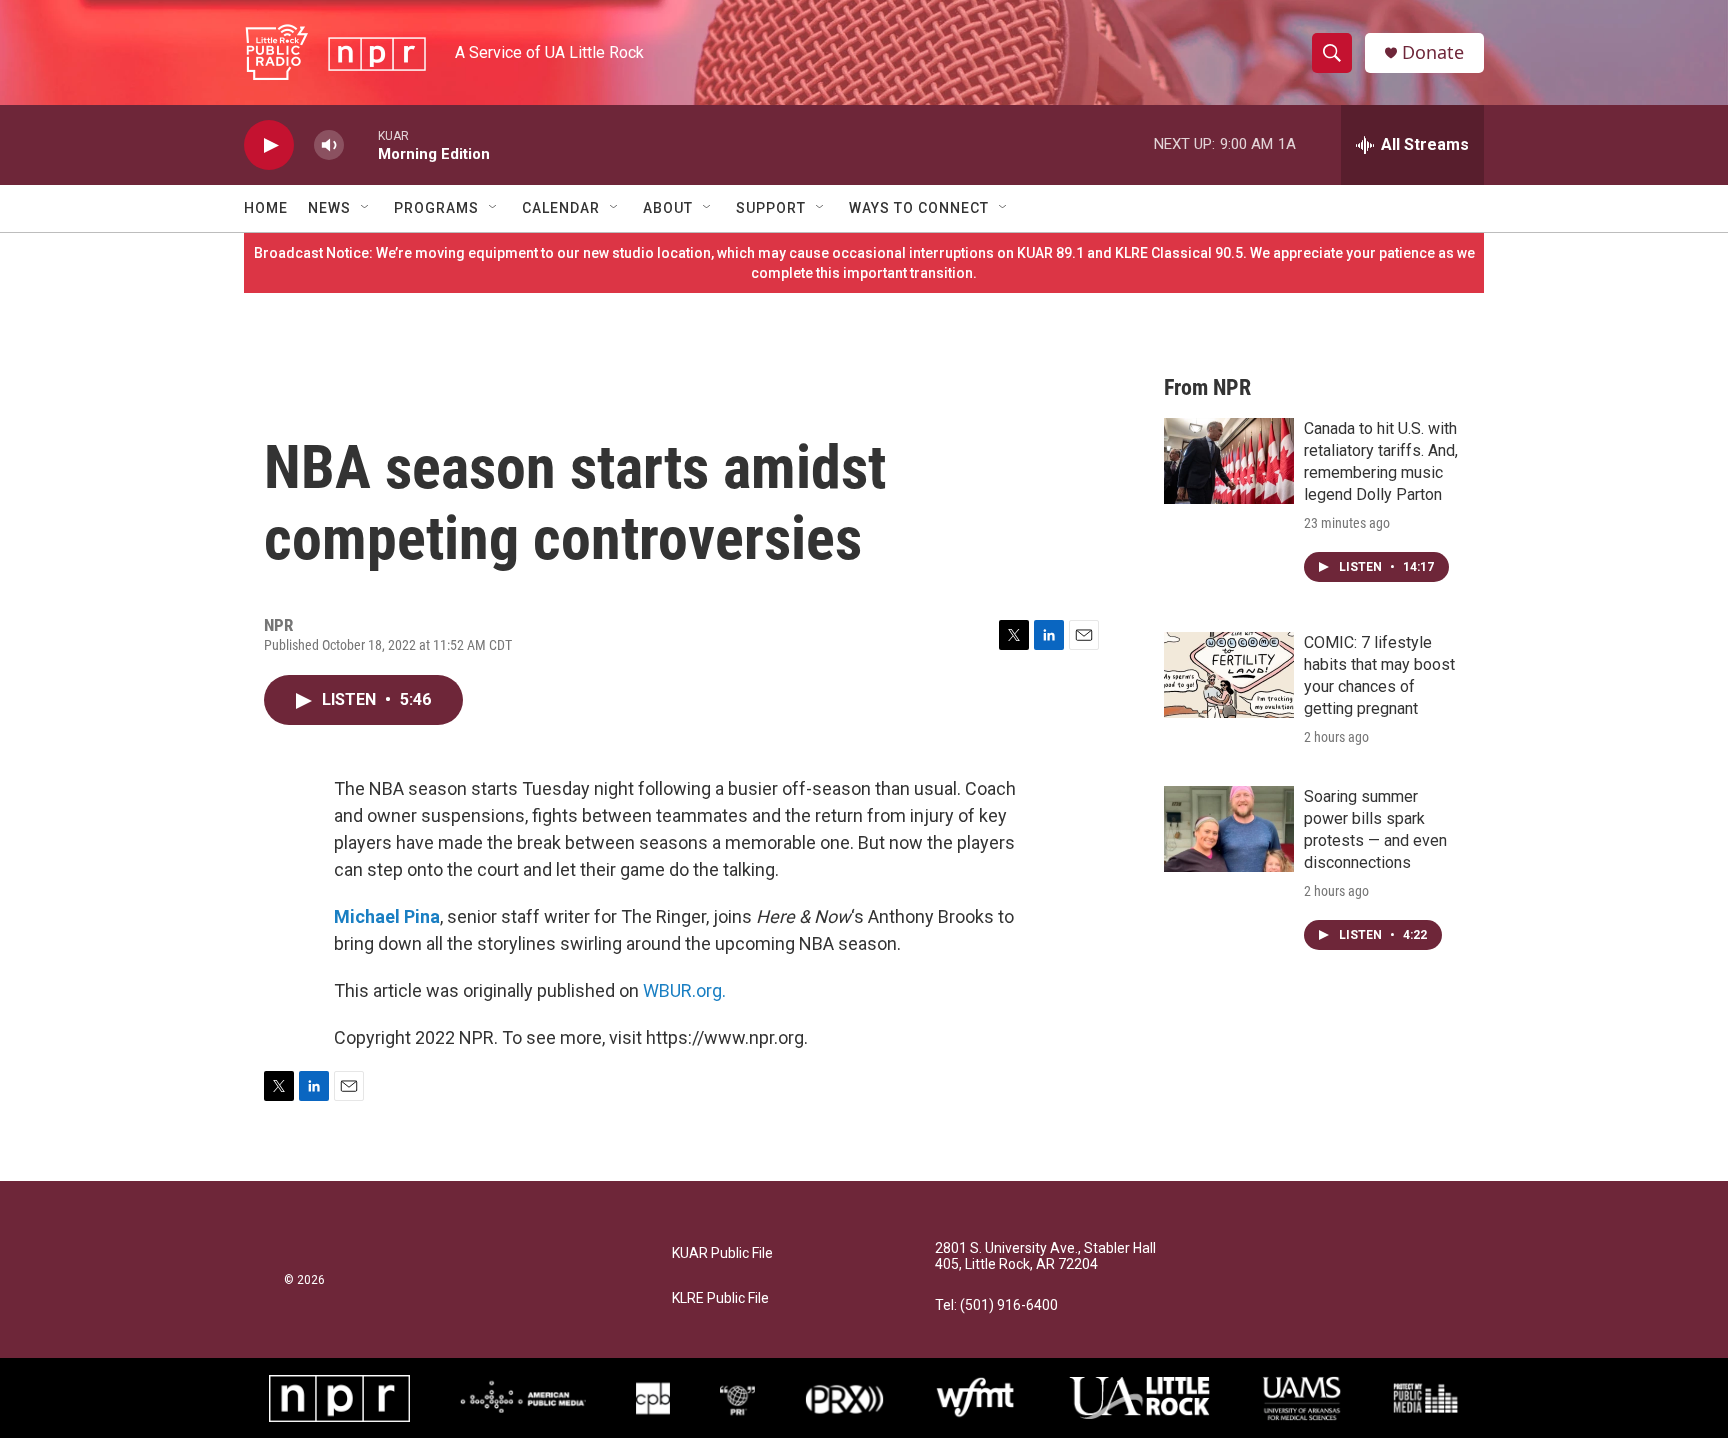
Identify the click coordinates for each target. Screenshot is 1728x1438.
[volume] (329, 145)
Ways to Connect (919, 208)
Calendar (561, 208)
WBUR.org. (684, 990)
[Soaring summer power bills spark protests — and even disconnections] (1229, 829)
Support (771, 208)
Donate (1433, 52)
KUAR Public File (722, 1253)
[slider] (361, 144)
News (329, 208)
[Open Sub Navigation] (366, 208)
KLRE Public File (720, 1298)
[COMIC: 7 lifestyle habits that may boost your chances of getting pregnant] (1229, 675)
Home (266, 208)
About (668, 208)
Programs (436, 208)
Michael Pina (387, 916)
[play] (269, 145)
